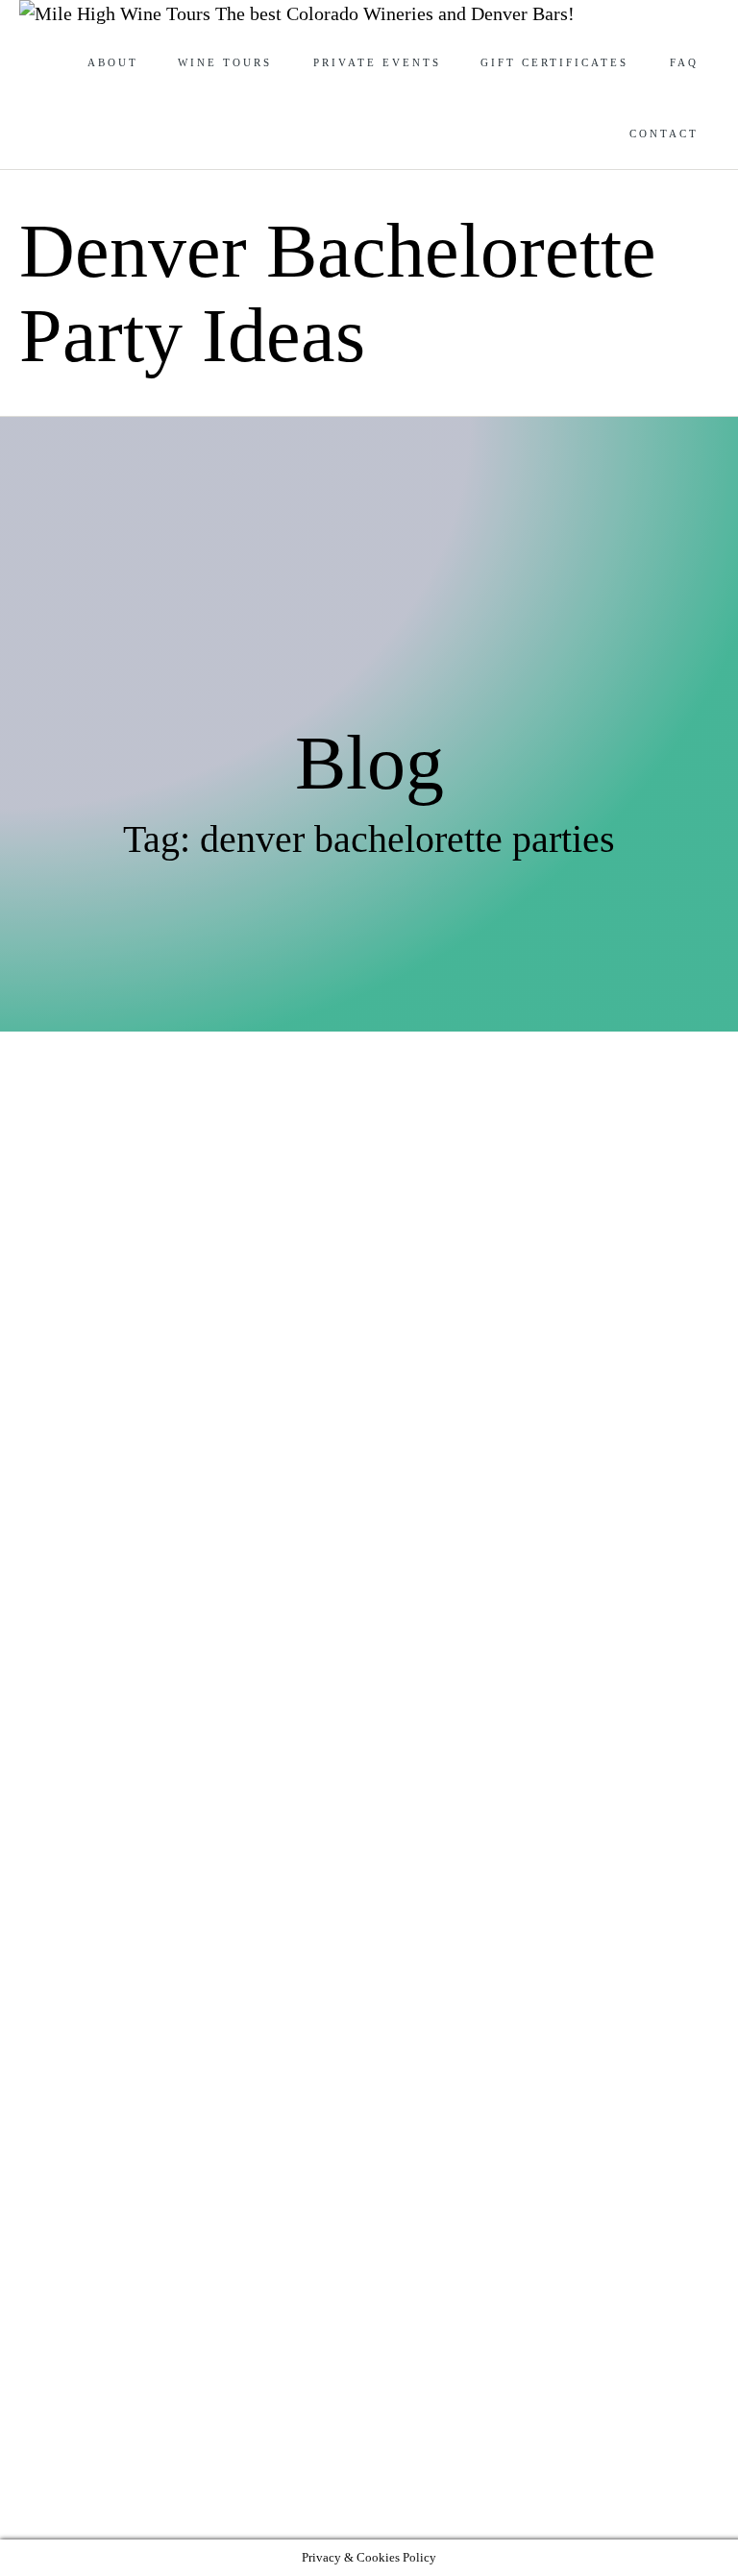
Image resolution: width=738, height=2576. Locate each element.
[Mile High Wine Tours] (117, 13)
